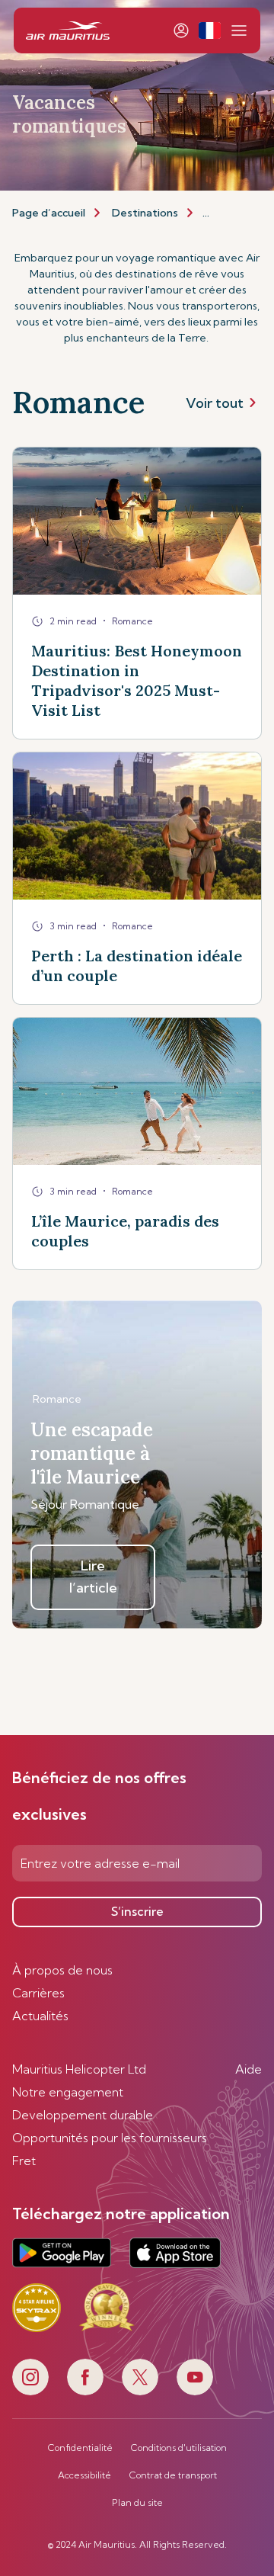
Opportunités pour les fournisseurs (110, 2138)
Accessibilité (84, 2475)
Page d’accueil (49, 213)
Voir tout (215, 403)
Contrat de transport (173, 2475)
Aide (249, 2069)
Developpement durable (83, 2115)
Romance (57, 1399)
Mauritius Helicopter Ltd (79, 2069)
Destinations (145, 213)
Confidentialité (80, 2448)
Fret (24, 2161)
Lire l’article (93, 1577)
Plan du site (137, 2503)
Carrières (38, 1993)
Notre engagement (68, 2092)
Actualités (40, 2016)
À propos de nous (62, 1970)
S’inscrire (137, 1911)
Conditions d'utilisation (179, 2448)
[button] (210, 30)
